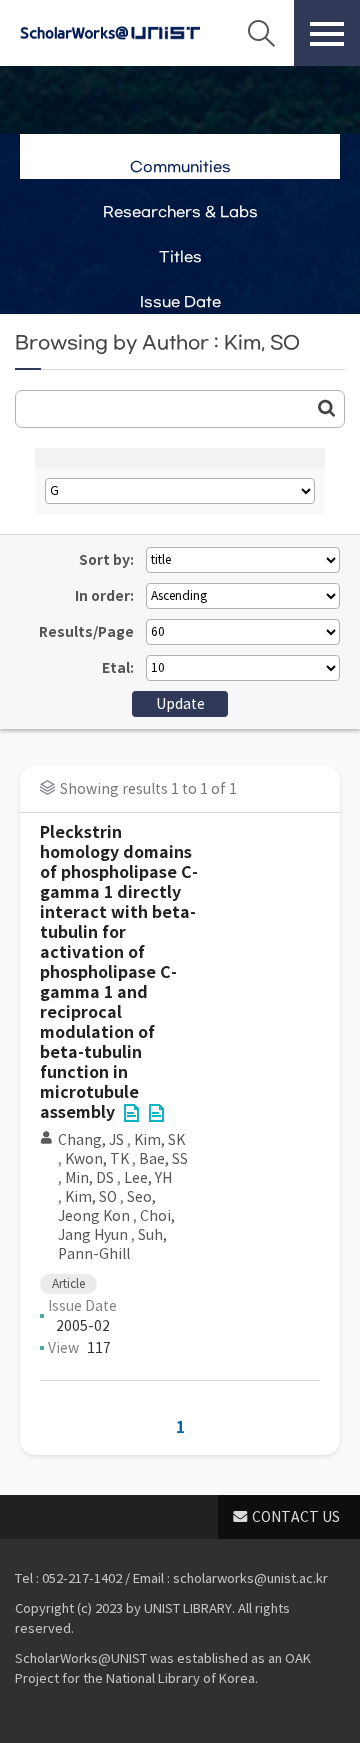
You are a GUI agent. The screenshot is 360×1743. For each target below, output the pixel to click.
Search (261, 33)
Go (327, 408)
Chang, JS (91, 1140)
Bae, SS (163, 1159)
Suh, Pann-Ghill (112, 1244)
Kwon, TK (97, 1159)
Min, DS (89, 1178)
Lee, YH (148, 1178)
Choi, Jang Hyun (116, 1225)
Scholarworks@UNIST (110, 33)
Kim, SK (159, 1140)
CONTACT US (296, 1517)
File (131, 1113)
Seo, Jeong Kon (107, 1206)
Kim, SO (91, 1197)
